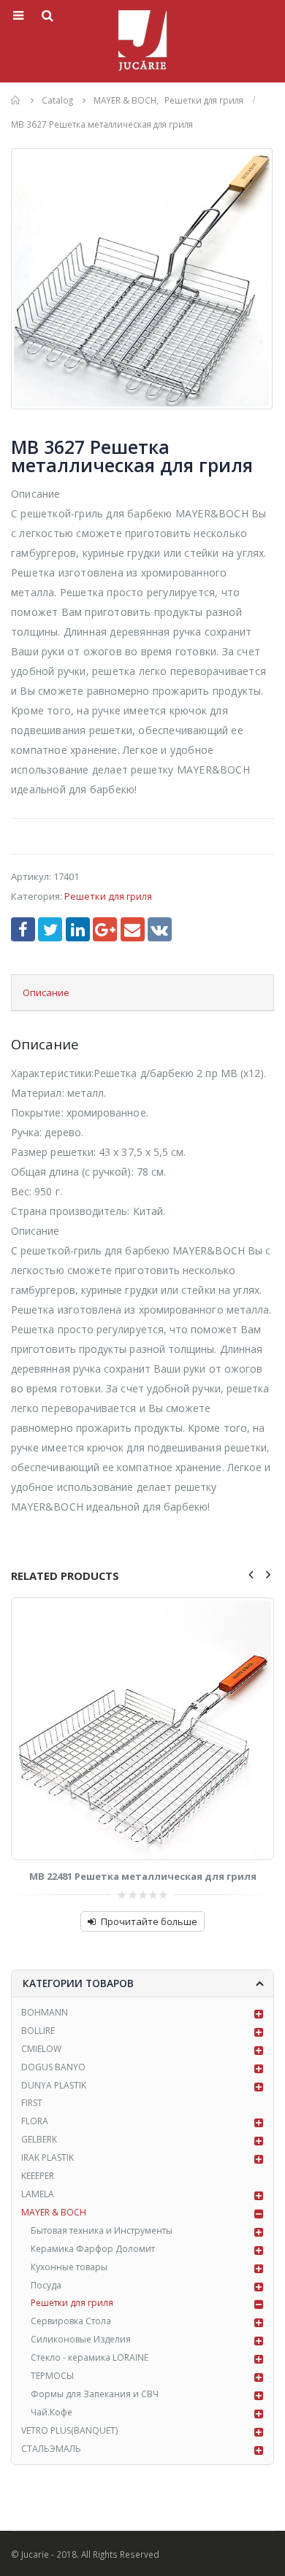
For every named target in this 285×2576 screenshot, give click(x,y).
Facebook (23, 929)
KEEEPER (38, 2176)
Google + (105, 929)
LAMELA (38, 2194)
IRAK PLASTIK (47, 2157)
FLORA (35, 2121)
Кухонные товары (69, 2267)
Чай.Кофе (52, 2412)
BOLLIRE (38, 2031)
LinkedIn (78, 929)
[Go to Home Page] (16, 100)
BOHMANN (45, 2012)
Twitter (50, 929)
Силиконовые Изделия (81, 2339)
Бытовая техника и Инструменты (102, 2230)
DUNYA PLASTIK (54, 2085)
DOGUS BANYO (53, 2067)
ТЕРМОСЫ (52, 2376)
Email (133, 929)
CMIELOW (41, 2049)
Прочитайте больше (149, 1921)
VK (160, 929)
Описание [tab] (46, 992)
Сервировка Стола (71, 2321)
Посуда (46, 2285)
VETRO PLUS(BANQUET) (69, 2430)
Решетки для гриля (108, 896)
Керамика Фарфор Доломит (93, 2249)
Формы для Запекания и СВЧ (95, 2394)
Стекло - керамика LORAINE (90, 2357)
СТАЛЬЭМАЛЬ (51, 2449)
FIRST (32, 2103)
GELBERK (39, 2139)
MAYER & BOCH (54, 2212)
